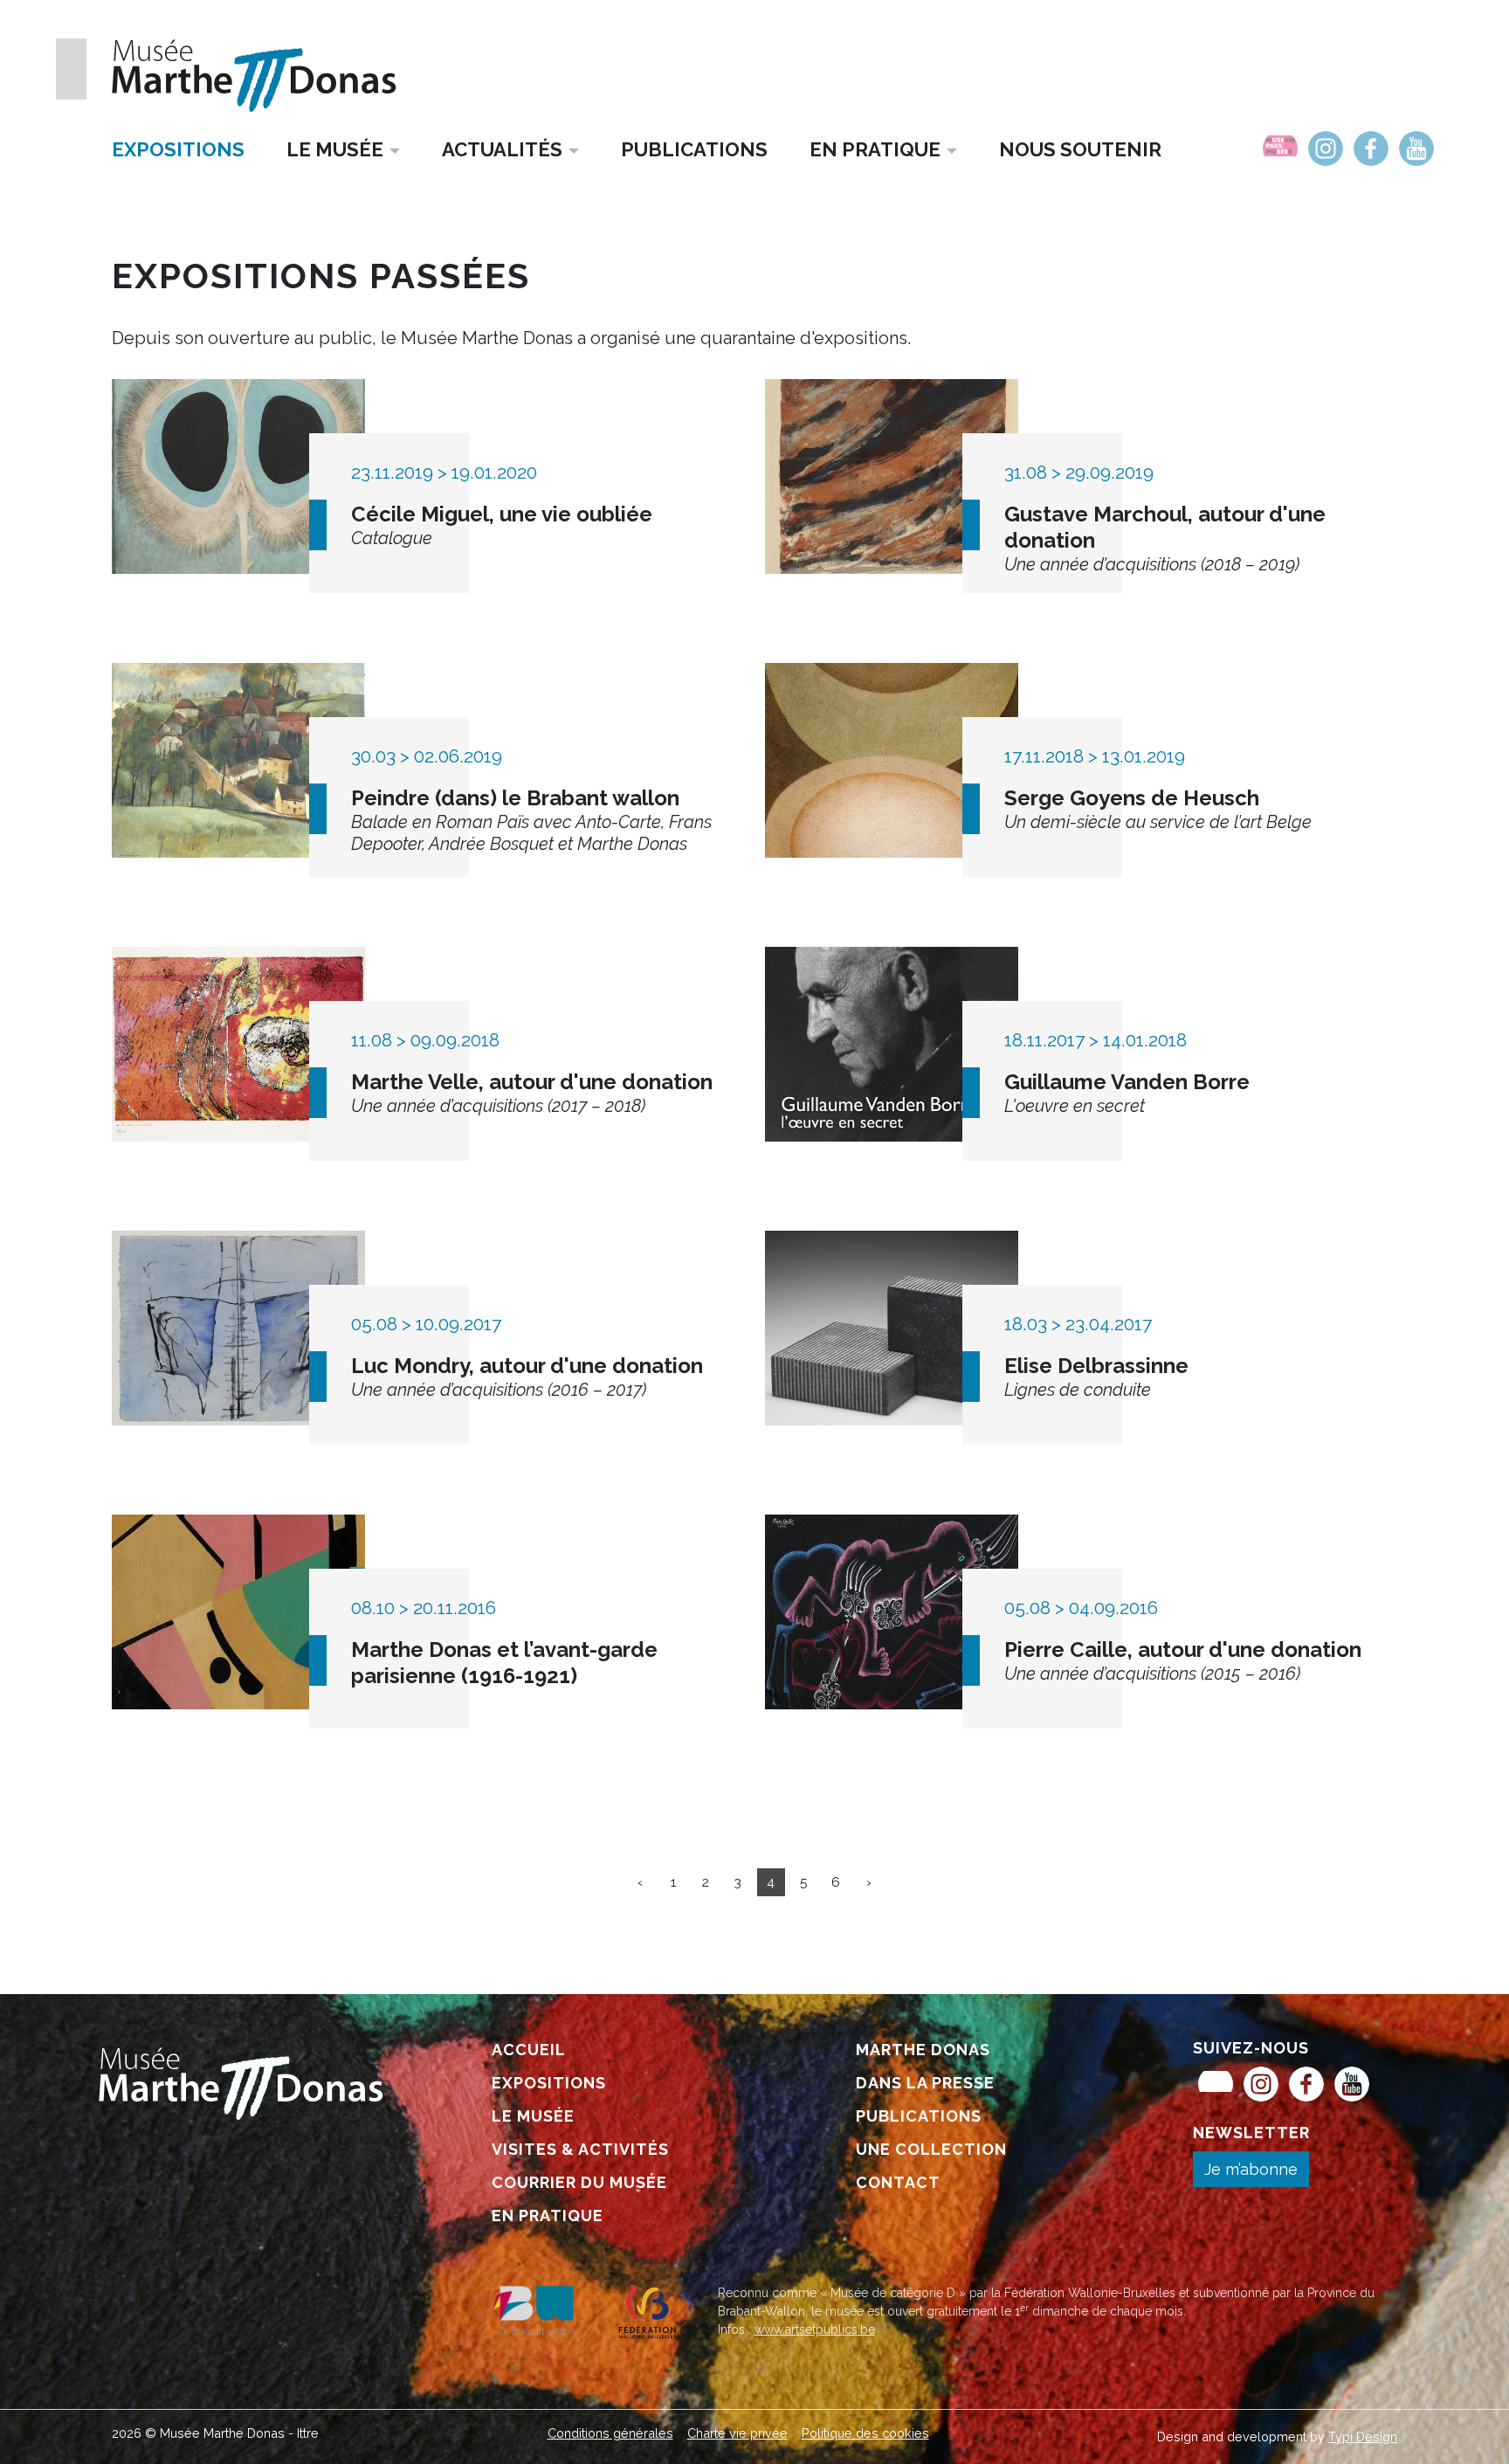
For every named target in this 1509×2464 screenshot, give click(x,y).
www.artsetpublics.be (815, 2329)
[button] (343, 149)
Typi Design (1363, 2436)
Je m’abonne (1251, 2169)
